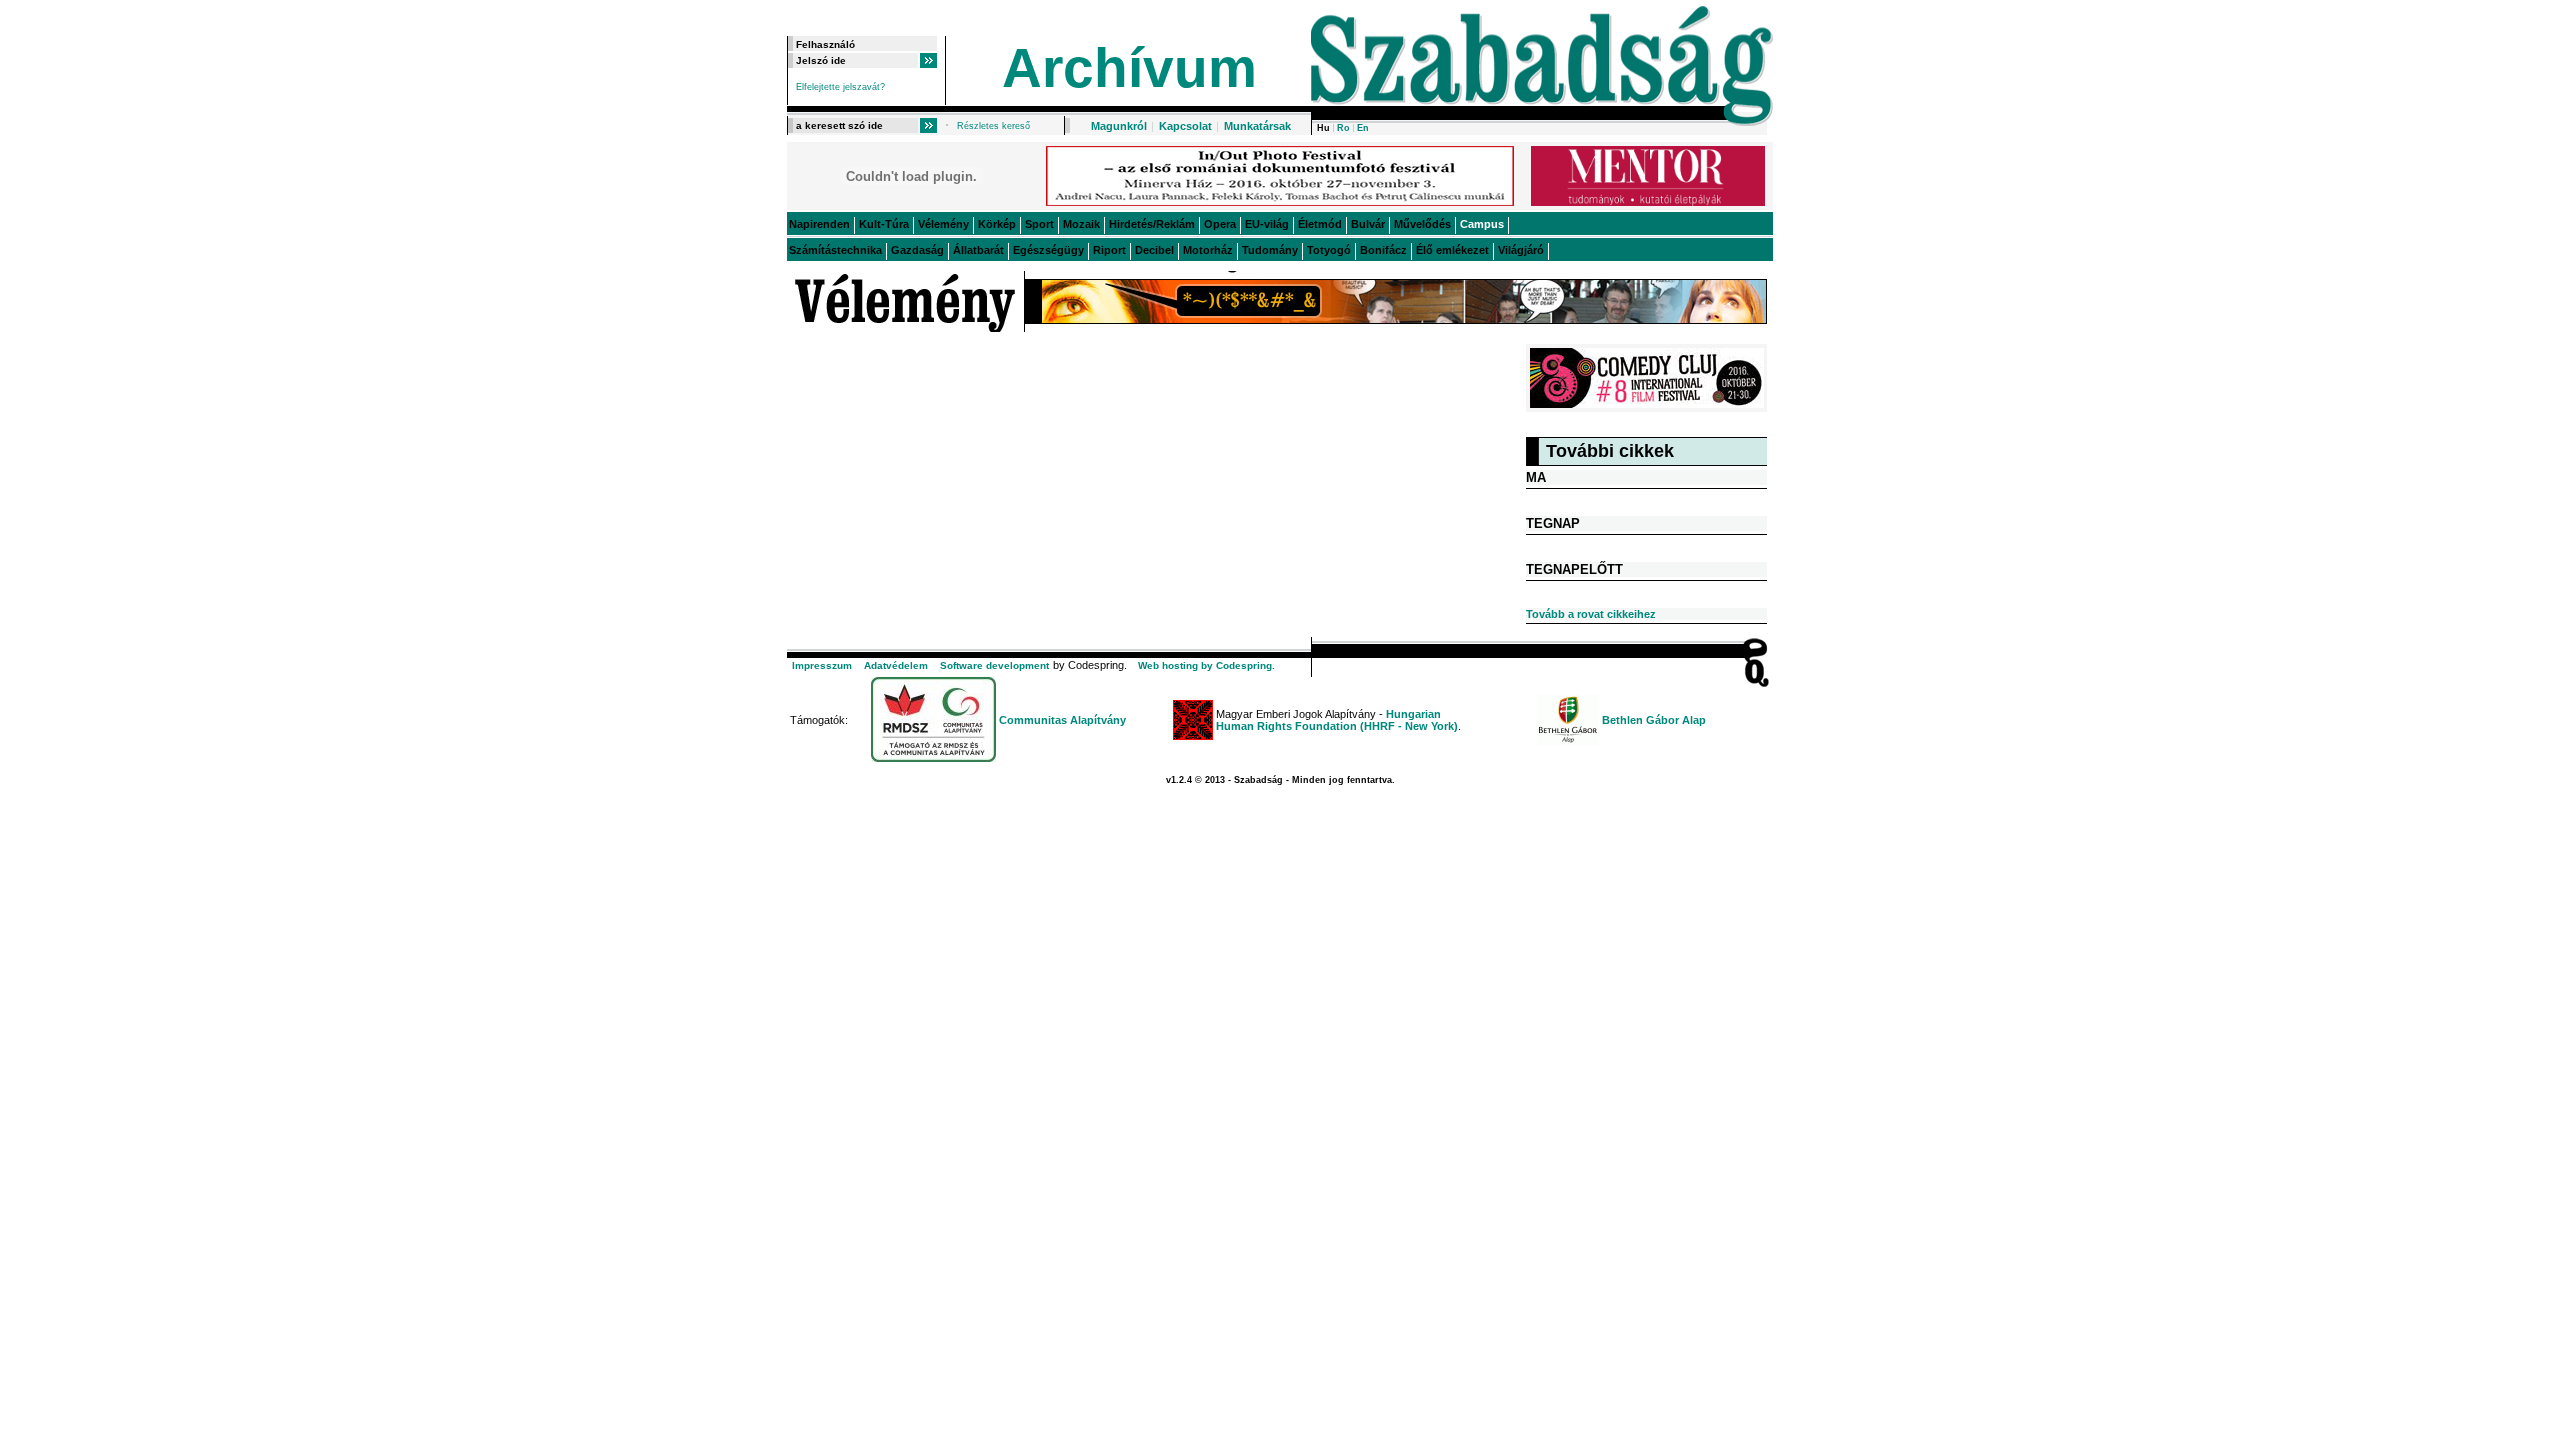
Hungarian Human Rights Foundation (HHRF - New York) (1337, 720)
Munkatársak (1257, 126)
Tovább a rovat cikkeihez (1591, 614)
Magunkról (1119, 126)
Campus (1482, 224)
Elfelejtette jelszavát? (840, 87)
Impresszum (822, 665)
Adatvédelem (896, 665)
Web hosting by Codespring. (1206, 665)
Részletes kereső (993, 126)
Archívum (1129, 68)
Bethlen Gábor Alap (1654, 720)
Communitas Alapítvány (1062, 720)
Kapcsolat (1185, 126)
